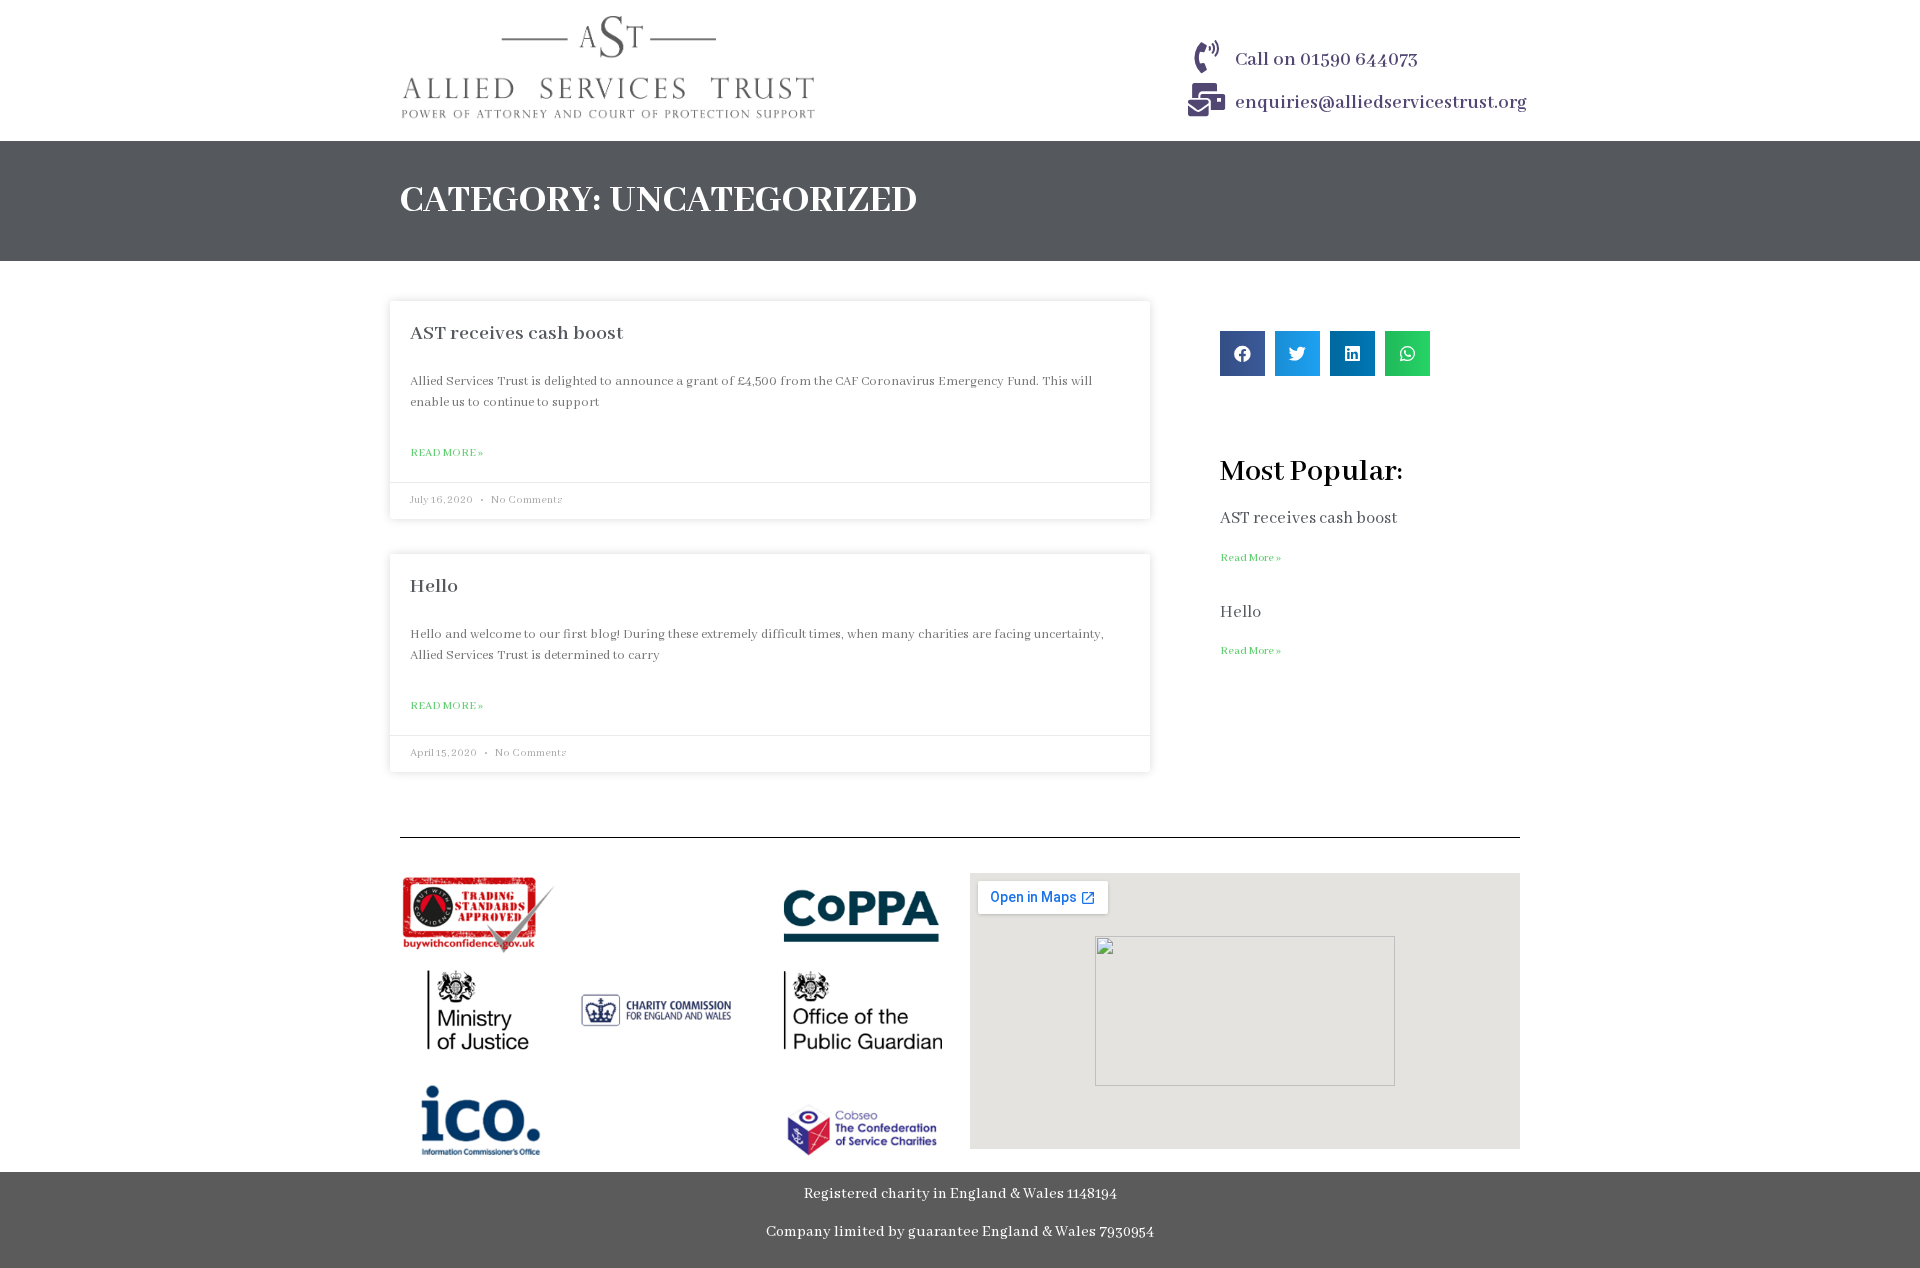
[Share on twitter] (1297, 353)
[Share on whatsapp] (1407, 353)
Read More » (446, 453)
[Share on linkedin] (1352, 353)
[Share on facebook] (1242, 353)
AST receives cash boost (516, 333)
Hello (434, 586)
